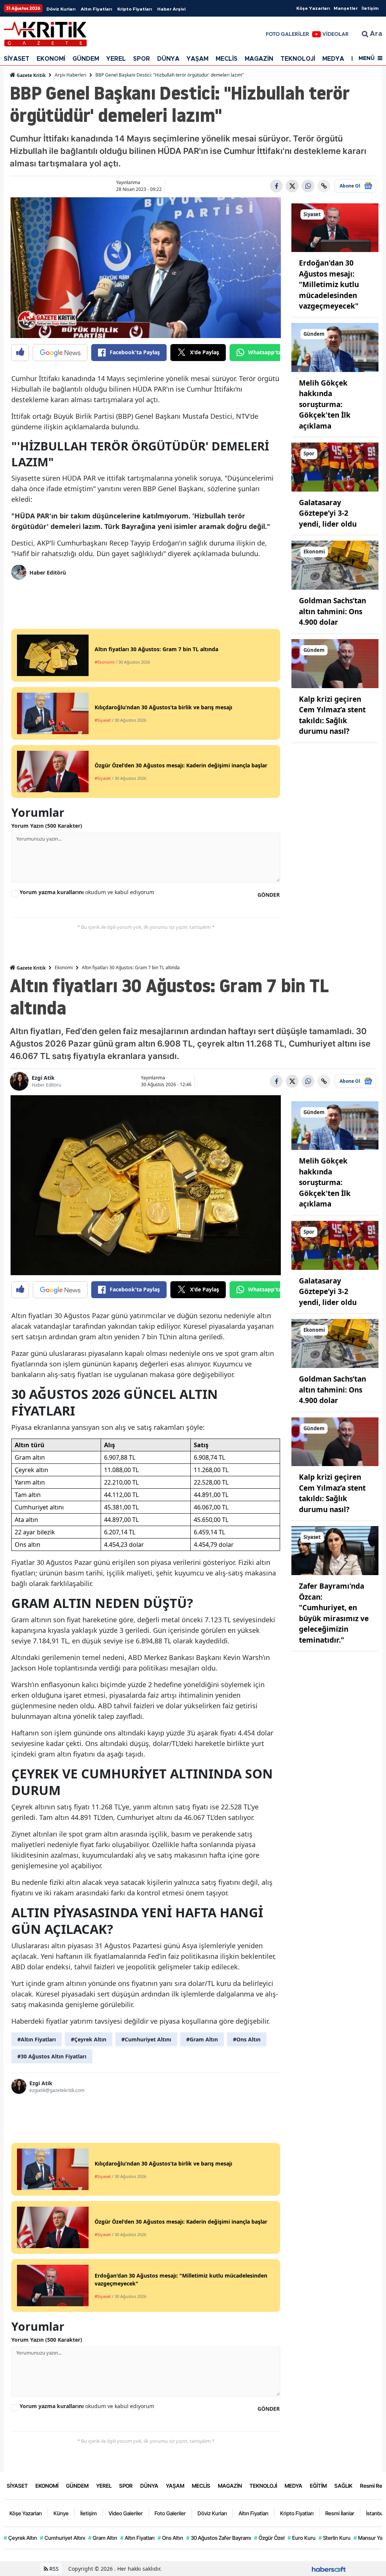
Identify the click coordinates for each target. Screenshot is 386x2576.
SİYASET (17, 59)
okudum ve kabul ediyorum (87, 892)
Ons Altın (170, 2538)
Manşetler (346, 8)
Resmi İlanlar (340, 2513)
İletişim (370, 8)
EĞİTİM (318, 2486)
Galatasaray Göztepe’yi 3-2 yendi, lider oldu (328, 513)
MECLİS (227, 59)
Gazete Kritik (31, 75)
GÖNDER (269, 895)
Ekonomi (64, 968)
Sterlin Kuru (335, 2538)
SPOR (142, 59)
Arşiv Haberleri (70, 75)
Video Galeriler (126, 2513)
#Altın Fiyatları (37, 2039)
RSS (53, 2569)
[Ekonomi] (335, 565)
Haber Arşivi (171, 9)
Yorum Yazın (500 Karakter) (47, 826)
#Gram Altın (202, 2039)
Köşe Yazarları (313, 8)
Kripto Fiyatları (135, 9)
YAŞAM (198, 59)
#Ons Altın (247, 2039)
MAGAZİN (259, 59)
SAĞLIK (343, 2486)
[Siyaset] (335, 227)
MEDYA (333, 59)
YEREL (116, 59)
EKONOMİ (51, 59)
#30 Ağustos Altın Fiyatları (52, 2056)
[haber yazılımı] (329, 2569)
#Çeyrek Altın (89, 2039)
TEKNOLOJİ (298, 59)
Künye (61, 2513)
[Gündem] (335, 347)
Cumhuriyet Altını (63, 2538)
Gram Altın (103, 2538)
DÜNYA (168, 59)
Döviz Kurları (61, 9)
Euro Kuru (302, 2538)
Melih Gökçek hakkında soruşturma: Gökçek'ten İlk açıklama (325, 404)
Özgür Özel (269, 2538)
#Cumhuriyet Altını (146, 2039)
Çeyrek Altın (20, 2538)
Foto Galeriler (170, 2513)
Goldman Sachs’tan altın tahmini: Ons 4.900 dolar (332, 611)
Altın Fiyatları (96, 9)
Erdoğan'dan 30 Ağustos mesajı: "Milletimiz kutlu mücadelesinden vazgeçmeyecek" (329, 284)
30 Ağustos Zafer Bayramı (219, 2538)
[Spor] (335, 466)
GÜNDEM (86, 59)
